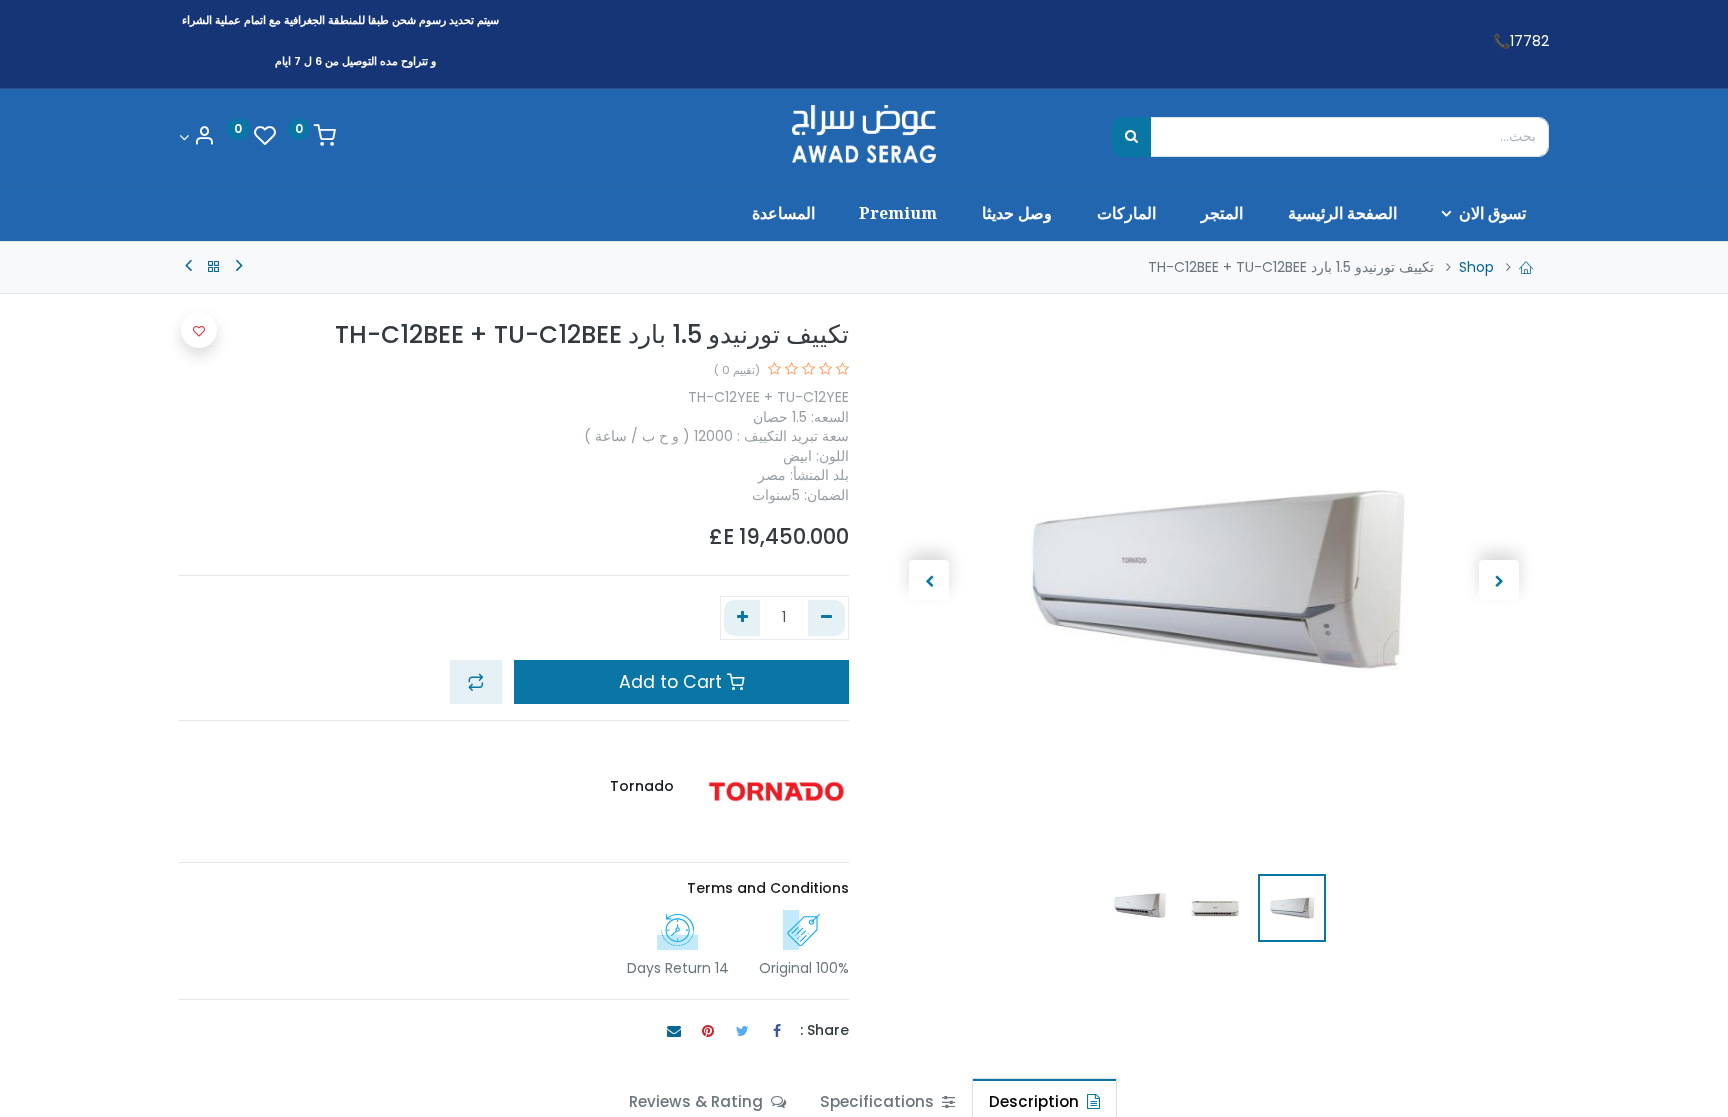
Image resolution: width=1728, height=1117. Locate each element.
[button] (1498, 580)
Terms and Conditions (768, 888)
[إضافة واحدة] (742, 618)
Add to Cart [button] (673, 682)
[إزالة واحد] (826, 618)
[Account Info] (197, 137)
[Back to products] (214, 267)
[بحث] (1131, 137)
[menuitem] (1342, 213)
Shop (1476, 267)
